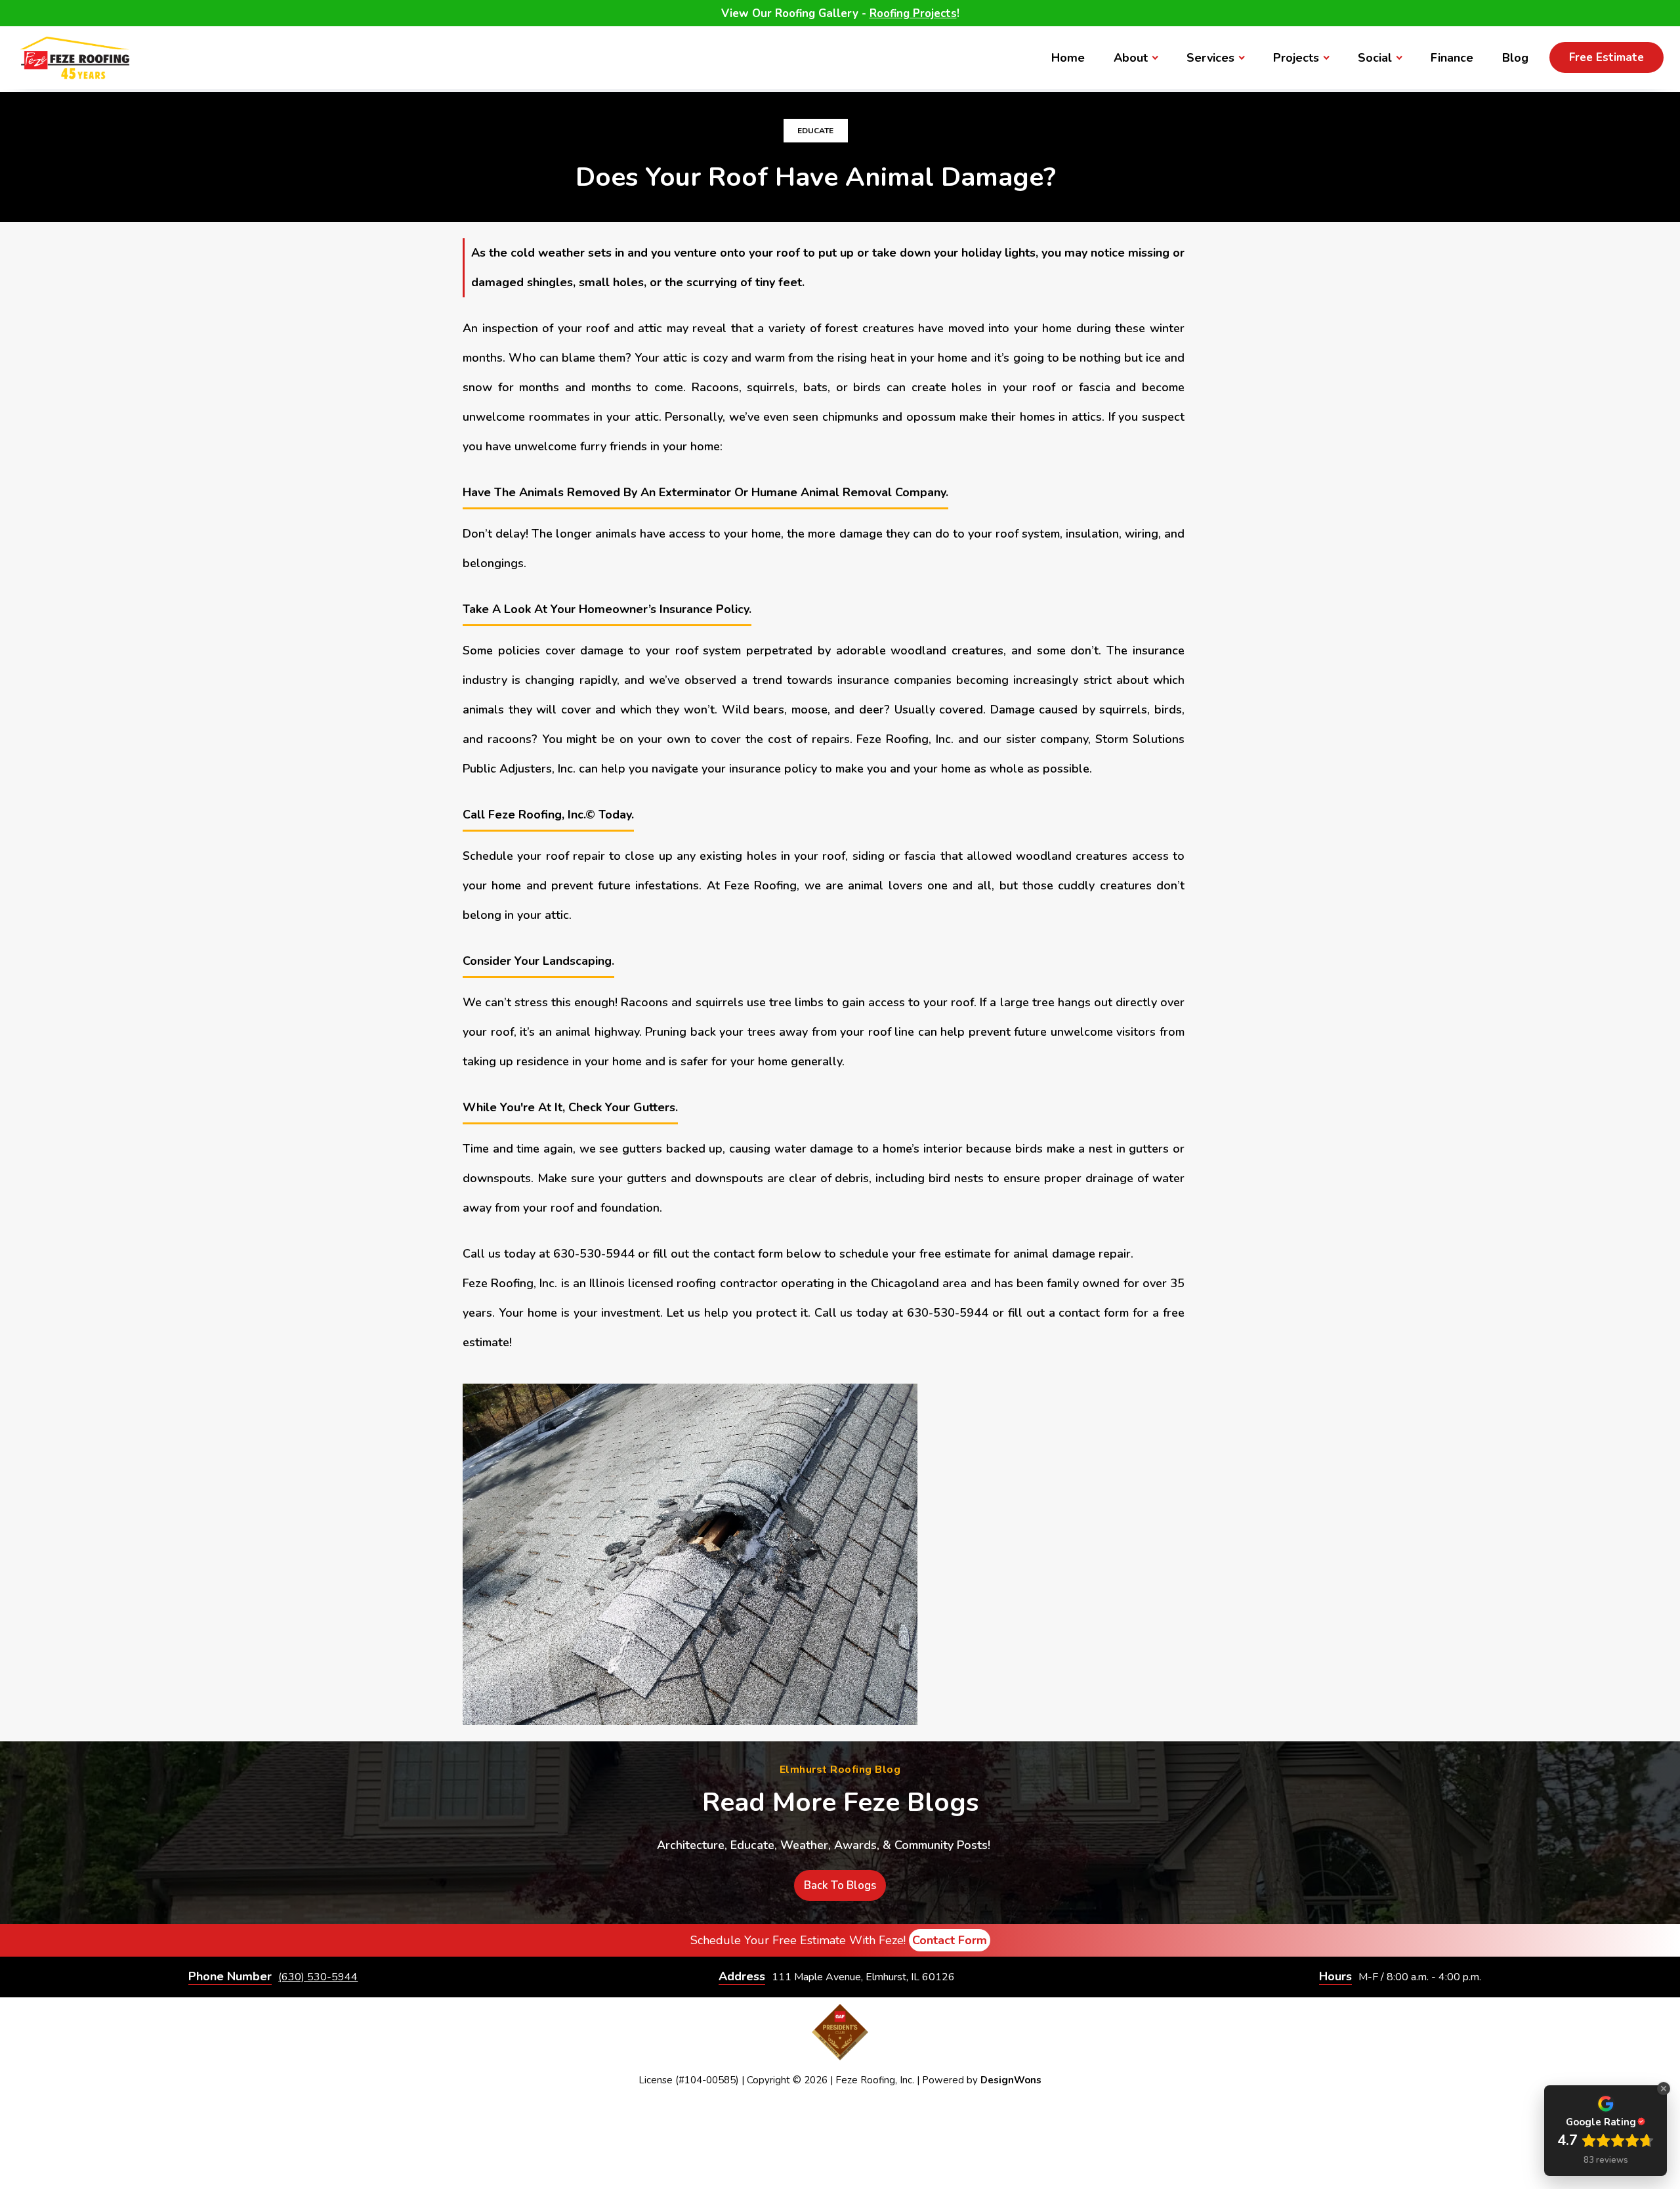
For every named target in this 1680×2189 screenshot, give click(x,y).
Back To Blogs (840, 1885)
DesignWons (1011, 2080)
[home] (75, 58)
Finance (1452, 58)
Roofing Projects (913, 13)
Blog (1515, 58)
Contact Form (950, 1940)
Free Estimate (1606, 57)
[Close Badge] (1664, 2089)
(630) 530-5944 (318, 1977)
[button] (1136, 58)
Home (1068, 58)
